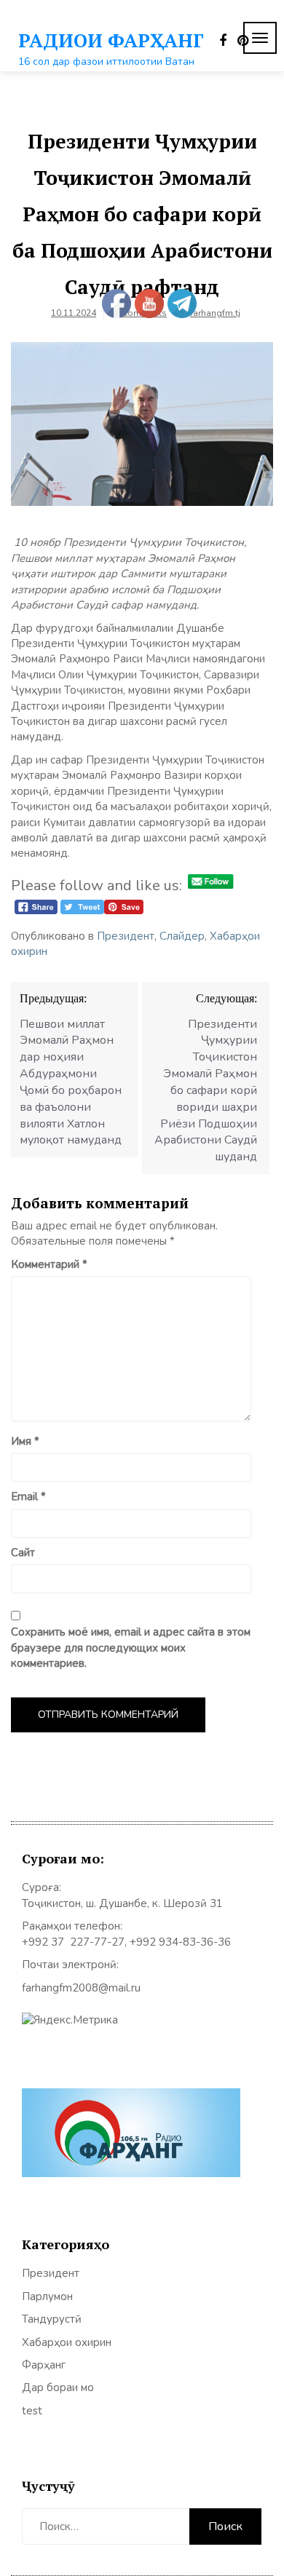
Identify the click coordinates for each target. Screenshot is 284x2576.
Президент (126, 936)
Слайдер (182, 936)
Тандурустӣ (52, 2319)
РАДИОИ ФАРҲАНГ (111, 40)
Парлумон (47, 2296)
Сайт (23, 1553)
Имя (25, 1441)
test (32, 2411)
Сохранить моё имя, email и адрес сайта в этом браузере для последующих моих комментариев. (131, 1648)
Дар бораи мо (58, 2387)
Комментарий (49, 1264)
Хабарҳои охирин (67, 2342)
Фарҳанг (44, 2365)
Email (28, 1497)
